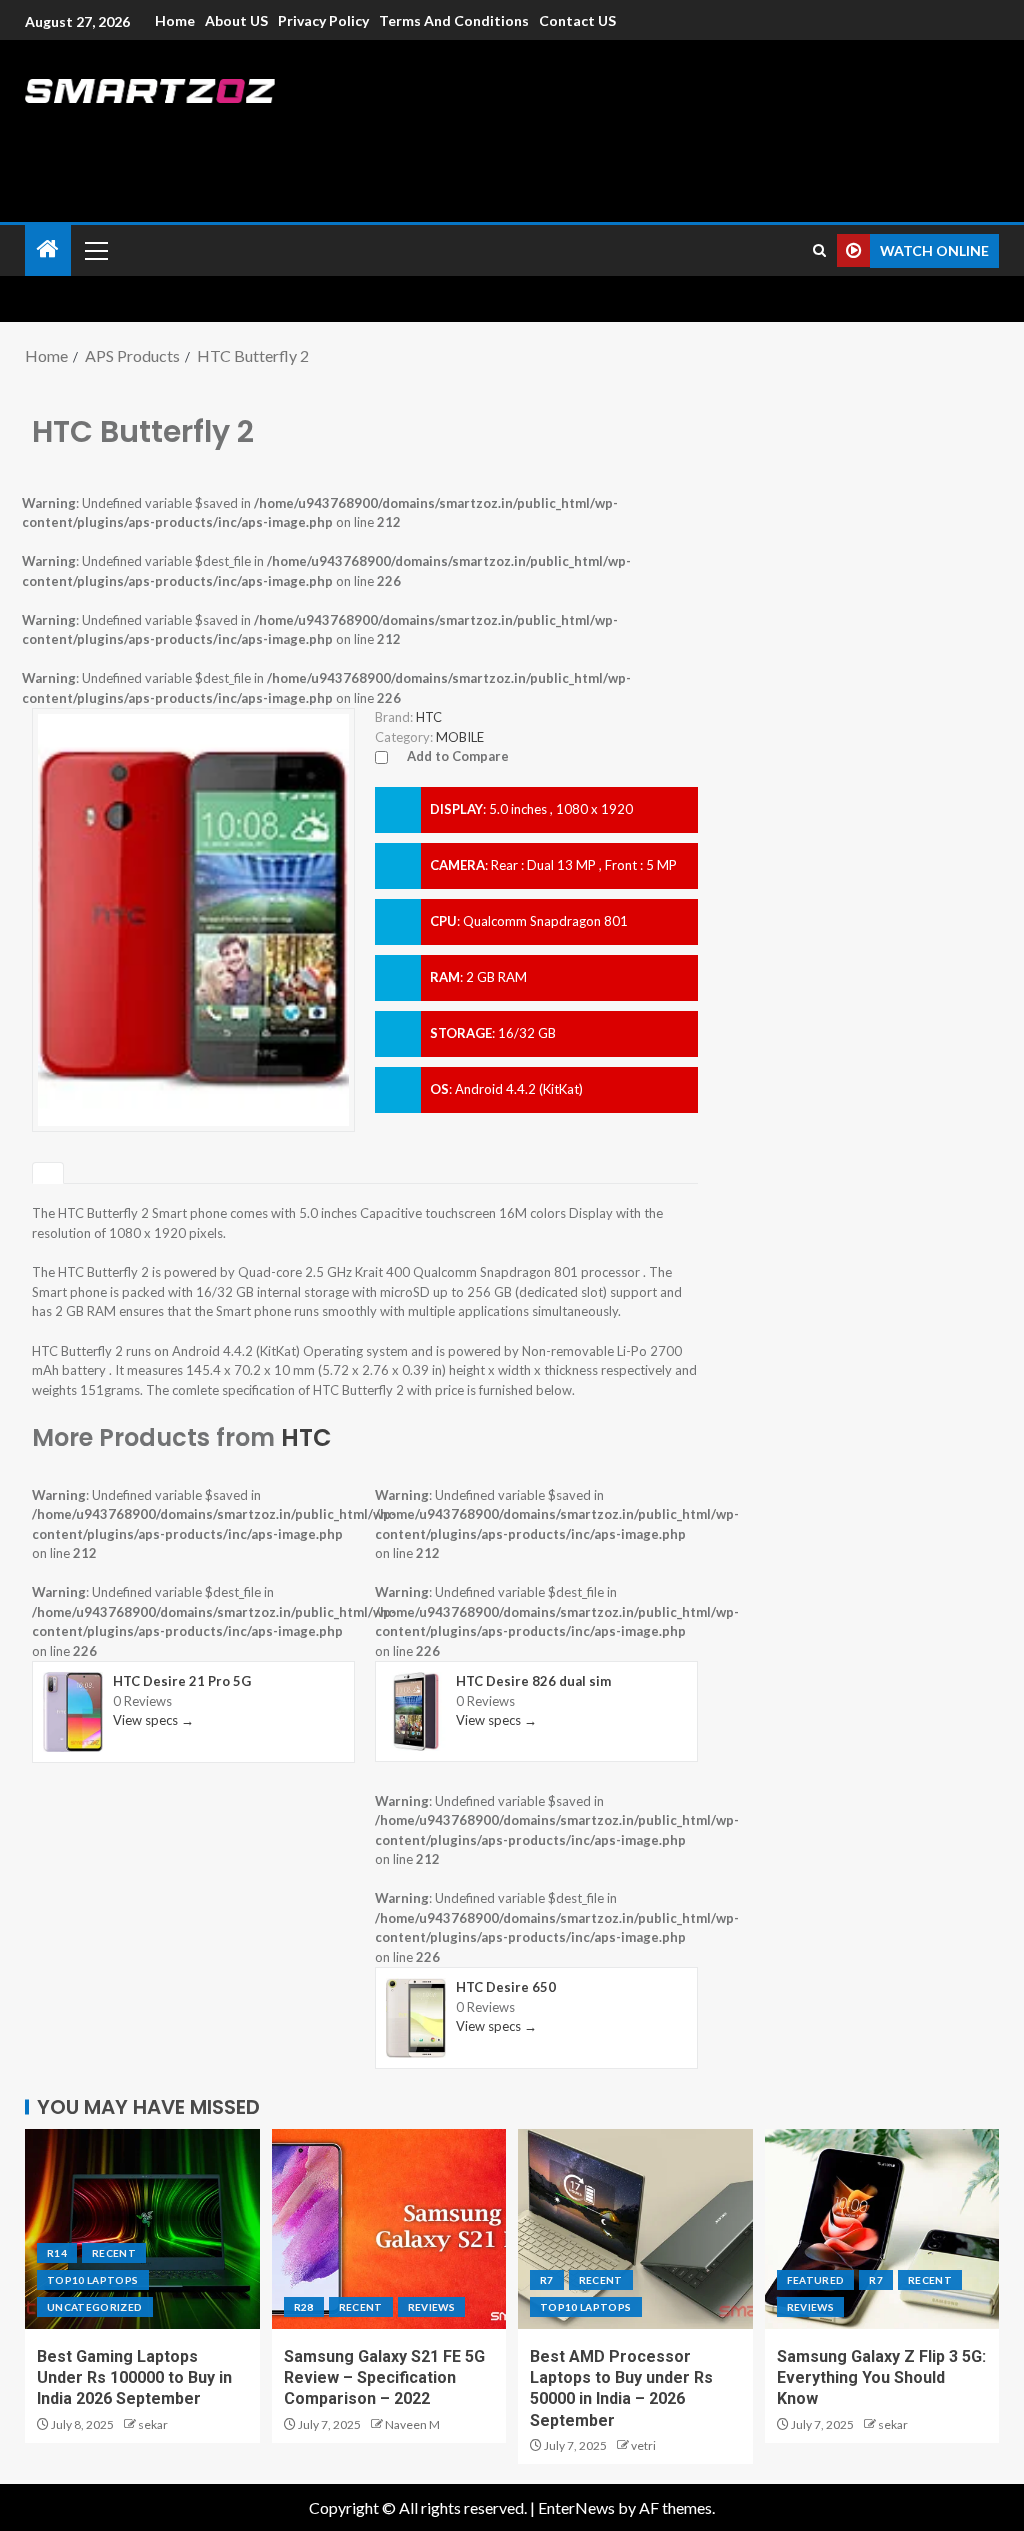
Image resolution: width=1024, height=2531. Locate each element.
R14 (57, 2253)
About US (236, 20)
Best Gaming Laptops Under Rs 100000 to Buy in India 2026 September (134, 2378)
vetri (643, 2445)
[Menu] (95, 250)
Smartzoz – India (247, 131)
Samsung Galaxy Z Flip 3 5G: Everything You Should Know (881, 2378)
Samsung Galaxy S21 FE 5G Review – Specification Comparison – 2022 (384, 2378)
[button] (95, 250)
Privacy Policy (323, 20)
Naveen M (412, 2424)
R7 (547, 2280)
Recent (114, 2253)
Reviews (431, 2307)
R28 (304, 2307)
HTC (306, 1437)
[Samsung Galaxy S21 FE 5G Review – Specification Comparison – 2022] (389, 2229)
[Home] (48, 249)
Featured (816, 2280)
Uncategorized (95, 2307)
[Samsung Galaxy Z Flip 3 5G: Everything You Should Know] (882, 2229)
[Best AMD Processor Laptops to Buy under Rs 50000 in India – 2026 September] (635, 2229)
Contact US (577, 20)
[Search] (819, 250)
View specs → (153, 1720)
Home (175, 20)
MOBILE (460, 737)
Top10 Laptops (93, 2280)
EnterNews (576, 2507)
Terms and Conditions (454, 20)
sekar (153, 2424)
